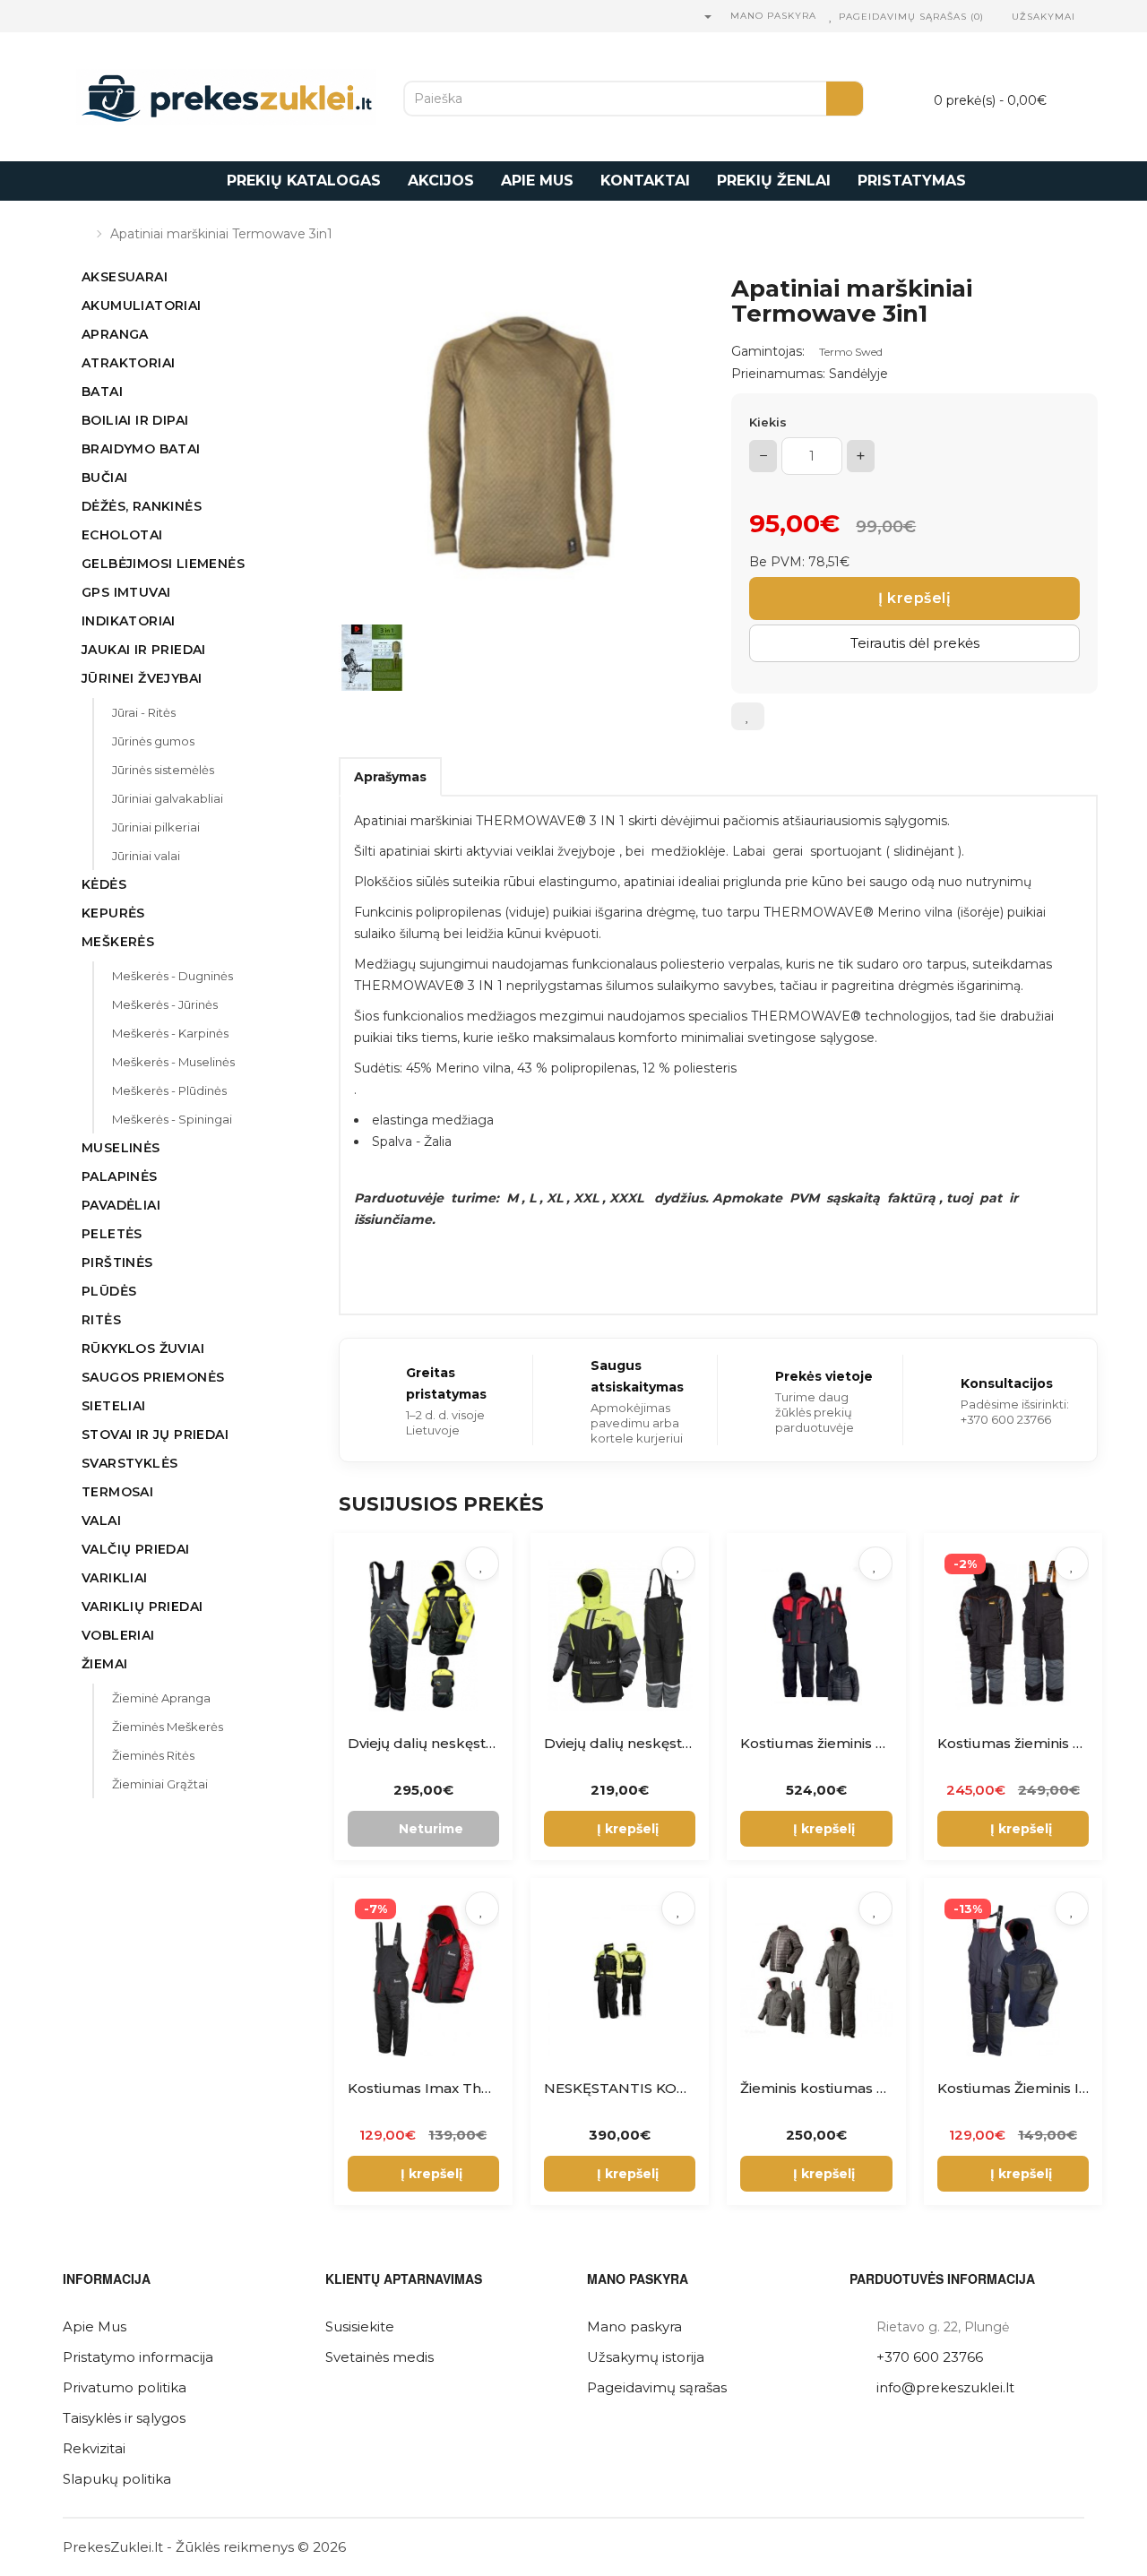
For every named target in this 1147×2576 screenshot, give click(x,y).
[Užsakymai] (1002, 17)
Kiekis (768, 422)
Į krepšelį (914, 598)
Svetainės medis (379, 2357)
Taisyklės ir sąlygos (124, 2418)
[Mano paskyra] (707, 17)
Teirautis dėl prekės (915, 643)
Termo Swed (851, 352)
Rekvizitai (94, 2448)
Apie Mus (95, 2326)
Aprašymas (390, 777)
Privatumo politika (125, 2387)
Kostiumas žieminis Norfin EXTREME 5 (872, 1743)
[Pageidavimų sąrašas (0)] (832, 17)
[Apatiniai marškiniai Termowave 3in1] (517, 435)
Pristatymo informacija (138, 2357)
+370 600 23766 (930, 2357)
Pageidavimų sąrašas (657, 2387)
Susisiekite (360, 2326)
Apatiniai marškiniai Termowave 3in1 (221, 234)
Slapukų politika (117, 2479)
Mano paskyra (634, 2326)
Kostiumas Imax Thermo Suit (448, 2088)
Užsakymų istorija (646, 2357)
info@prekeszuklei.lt (945, 2387)
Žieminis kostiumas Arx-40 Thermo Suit (877, 2088)
